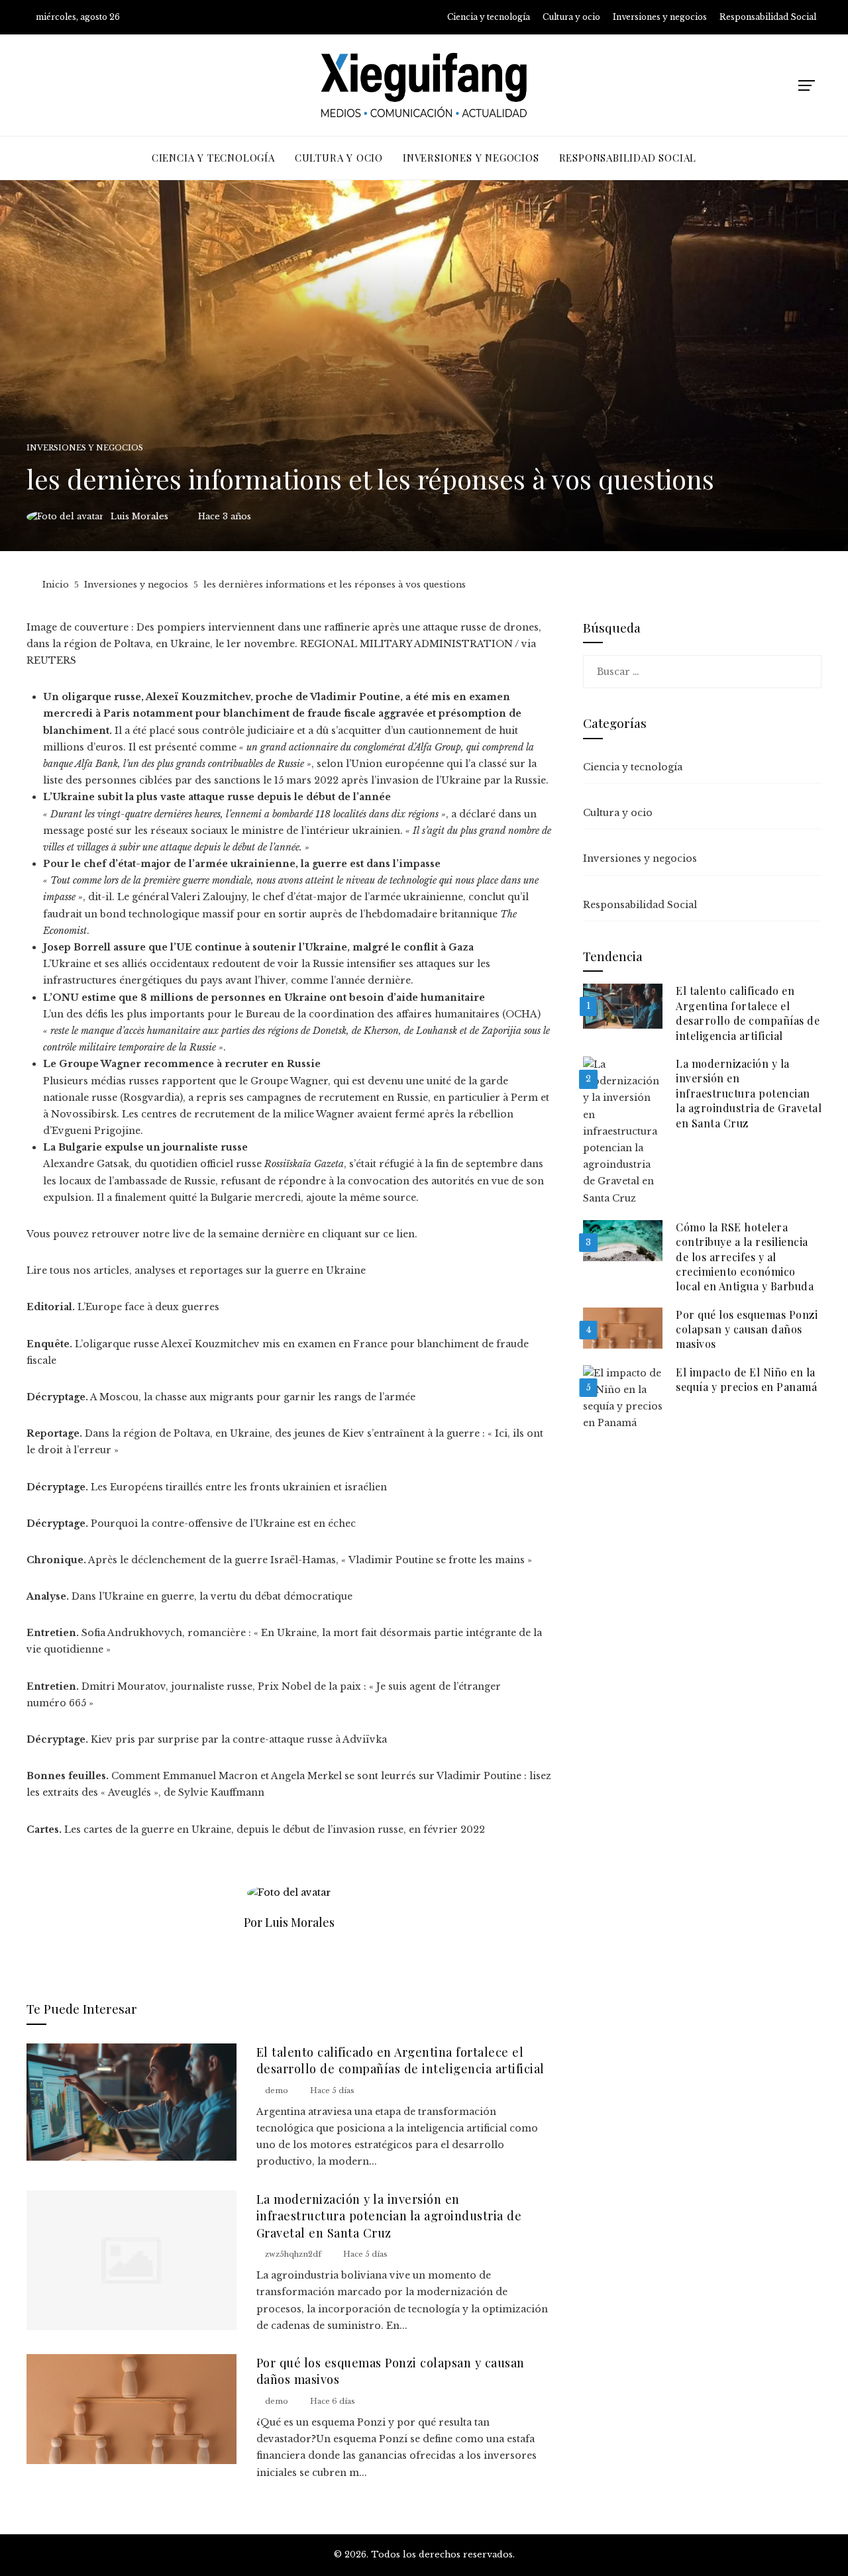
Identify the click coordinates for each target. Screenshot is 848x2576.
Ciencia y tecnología (633, 767)
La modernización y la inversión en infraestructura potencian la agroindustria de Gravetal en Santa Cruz (389, 2216)
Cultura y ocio (618, 813)
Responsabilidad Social (640, 905)
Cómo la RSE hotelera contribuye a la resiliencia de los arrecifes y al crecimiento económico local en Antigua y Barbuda (745, 1257)
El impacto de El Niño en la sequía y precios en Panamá (746, 1379)
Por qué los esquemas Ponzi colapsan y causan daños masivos (747, 1329)
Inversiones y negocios (85, 448)
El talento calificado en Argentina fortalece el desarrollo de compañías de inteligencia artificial (400, 2060)
